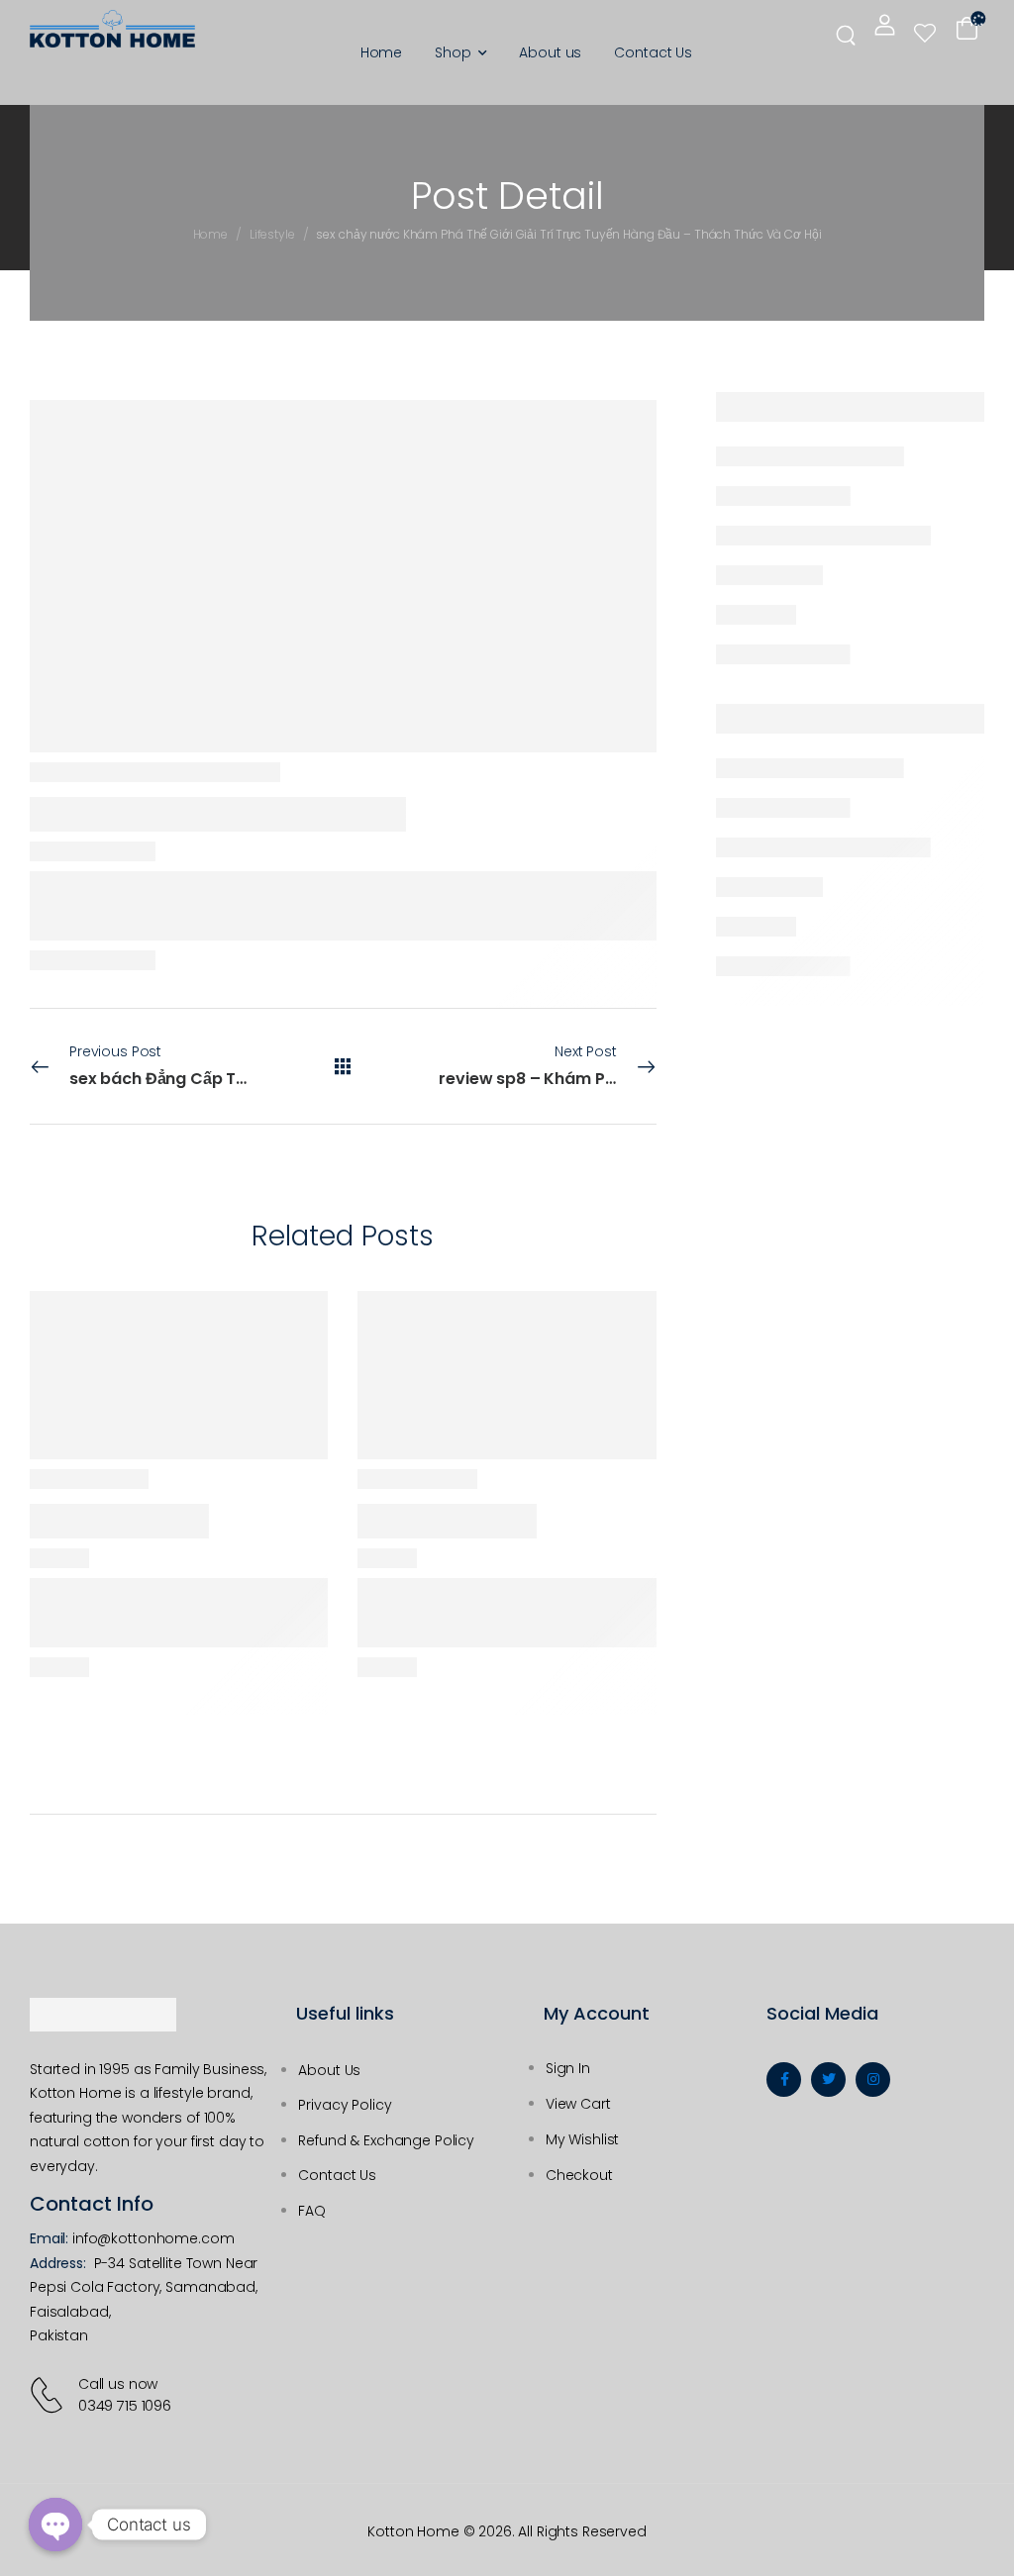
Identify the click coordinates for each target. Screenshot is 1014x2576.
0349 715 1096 (125, 2405)
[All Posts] (343, 1066)
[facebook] (784, 2080)
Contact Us (653, 52)
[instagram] (873, 2080)
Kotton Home (413, 2531)
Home (381, 52)
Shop (453, 52)
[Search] (848, 34)
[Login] (885, 24)
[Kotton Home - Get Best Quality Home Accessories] (112, 29)
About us (550, 52)
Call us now (118, 2384)
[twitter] (828, 2080)
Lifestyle (272, 234)
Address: (58, 2263)
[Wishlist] (925, 33)
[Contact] (50, 2395)
